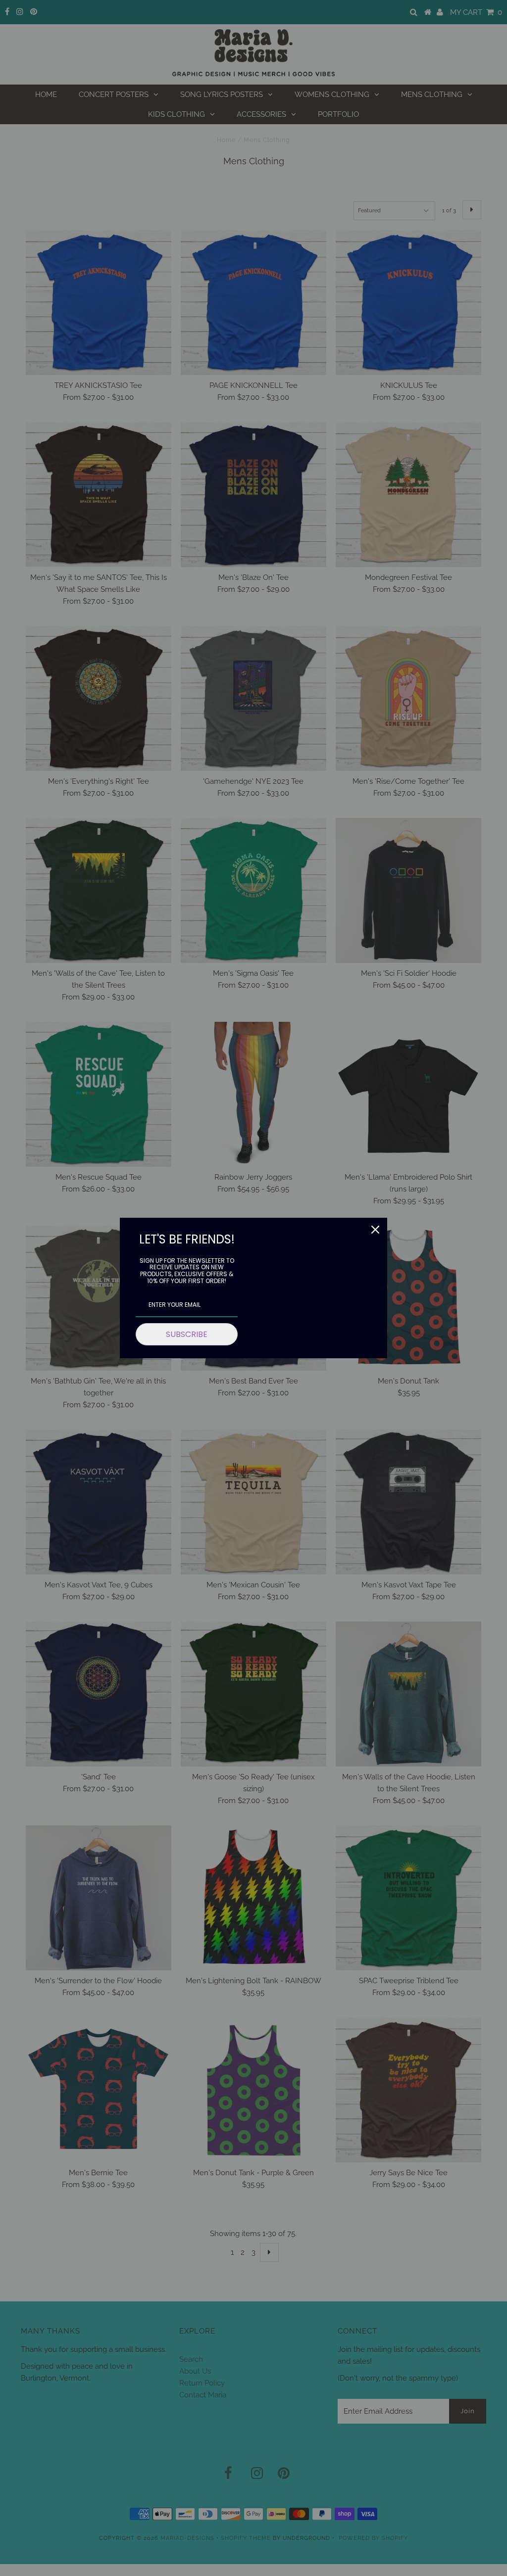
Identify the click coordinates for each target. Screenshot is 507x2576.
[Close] (375, 1230)
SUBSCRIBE (187, 1334)
